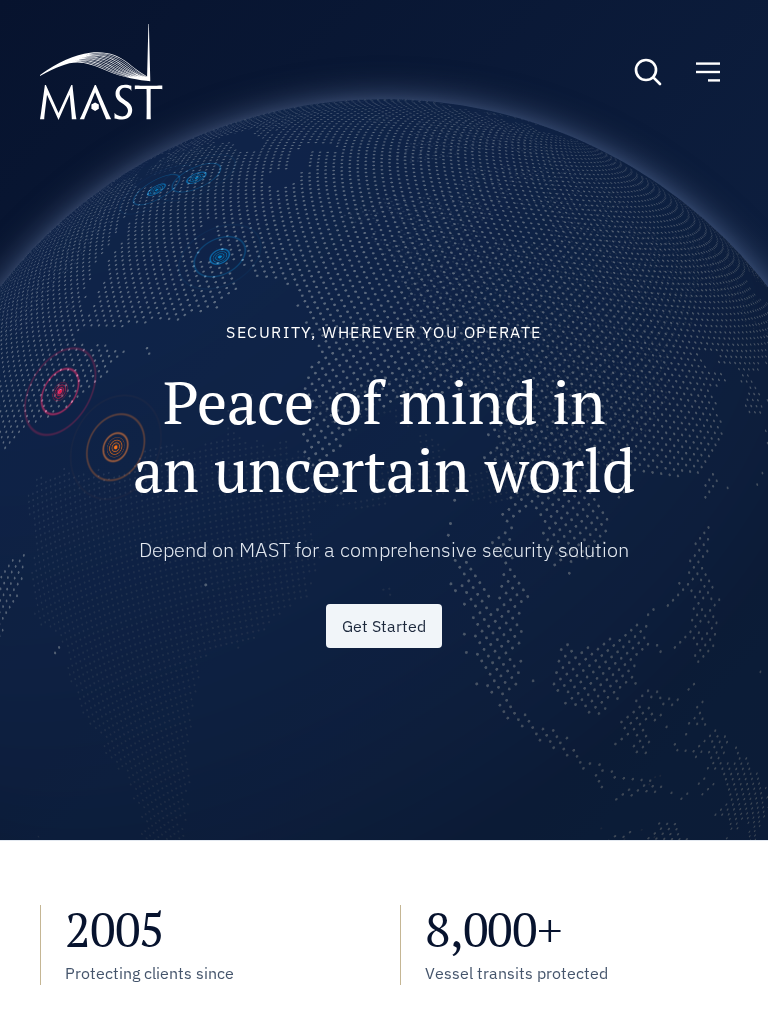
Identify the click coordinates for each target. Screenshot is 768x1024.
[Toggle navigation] (708, 72)
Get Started (384, 626)
